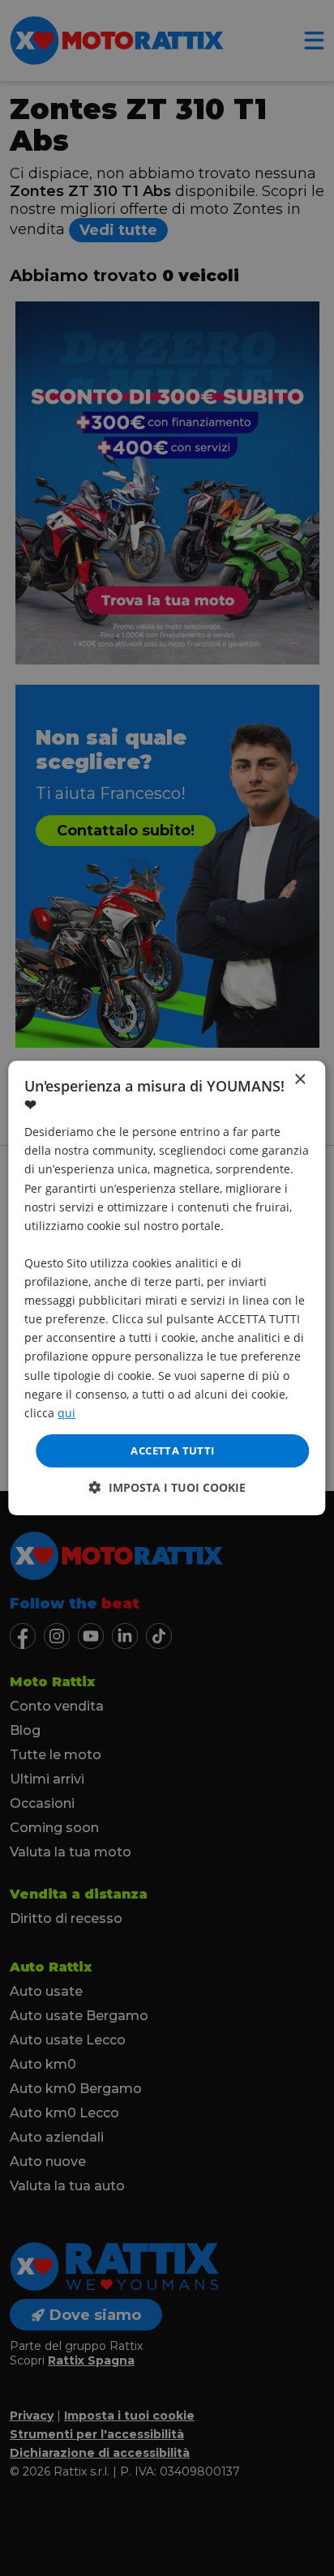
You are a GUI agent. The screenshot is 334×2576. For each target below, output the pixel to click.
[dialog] (167, 1288)
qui (66, 1413)
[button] (167, 1487)
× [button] (300, 1080)
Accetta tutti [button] (172, 1450)
